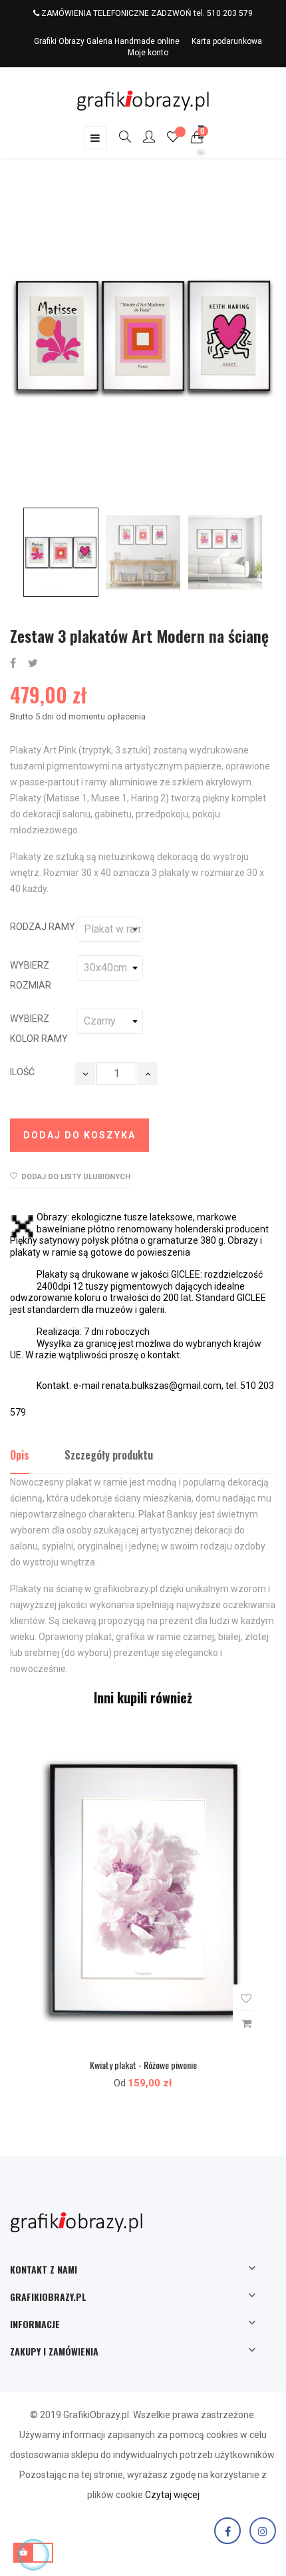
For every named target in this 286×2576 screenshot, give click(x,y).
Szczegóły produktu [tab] (109, 1455)
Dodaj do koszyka (79, 1135)
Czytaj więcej (172, 2495)
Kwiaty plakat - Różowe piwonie (143, 2065)
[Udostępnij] (13, 664)
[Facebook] (227, 2531)
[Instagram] (263, 2531)
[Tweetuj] (33, 664)
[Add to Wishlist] (246, 1999)
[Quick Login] (143, 138)
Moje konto (148, 53)
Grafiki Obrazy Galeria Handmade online (107, 41)
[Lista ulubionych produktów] (173, 139)
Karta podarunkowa (227, 41)
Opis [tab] (20, 1455)
